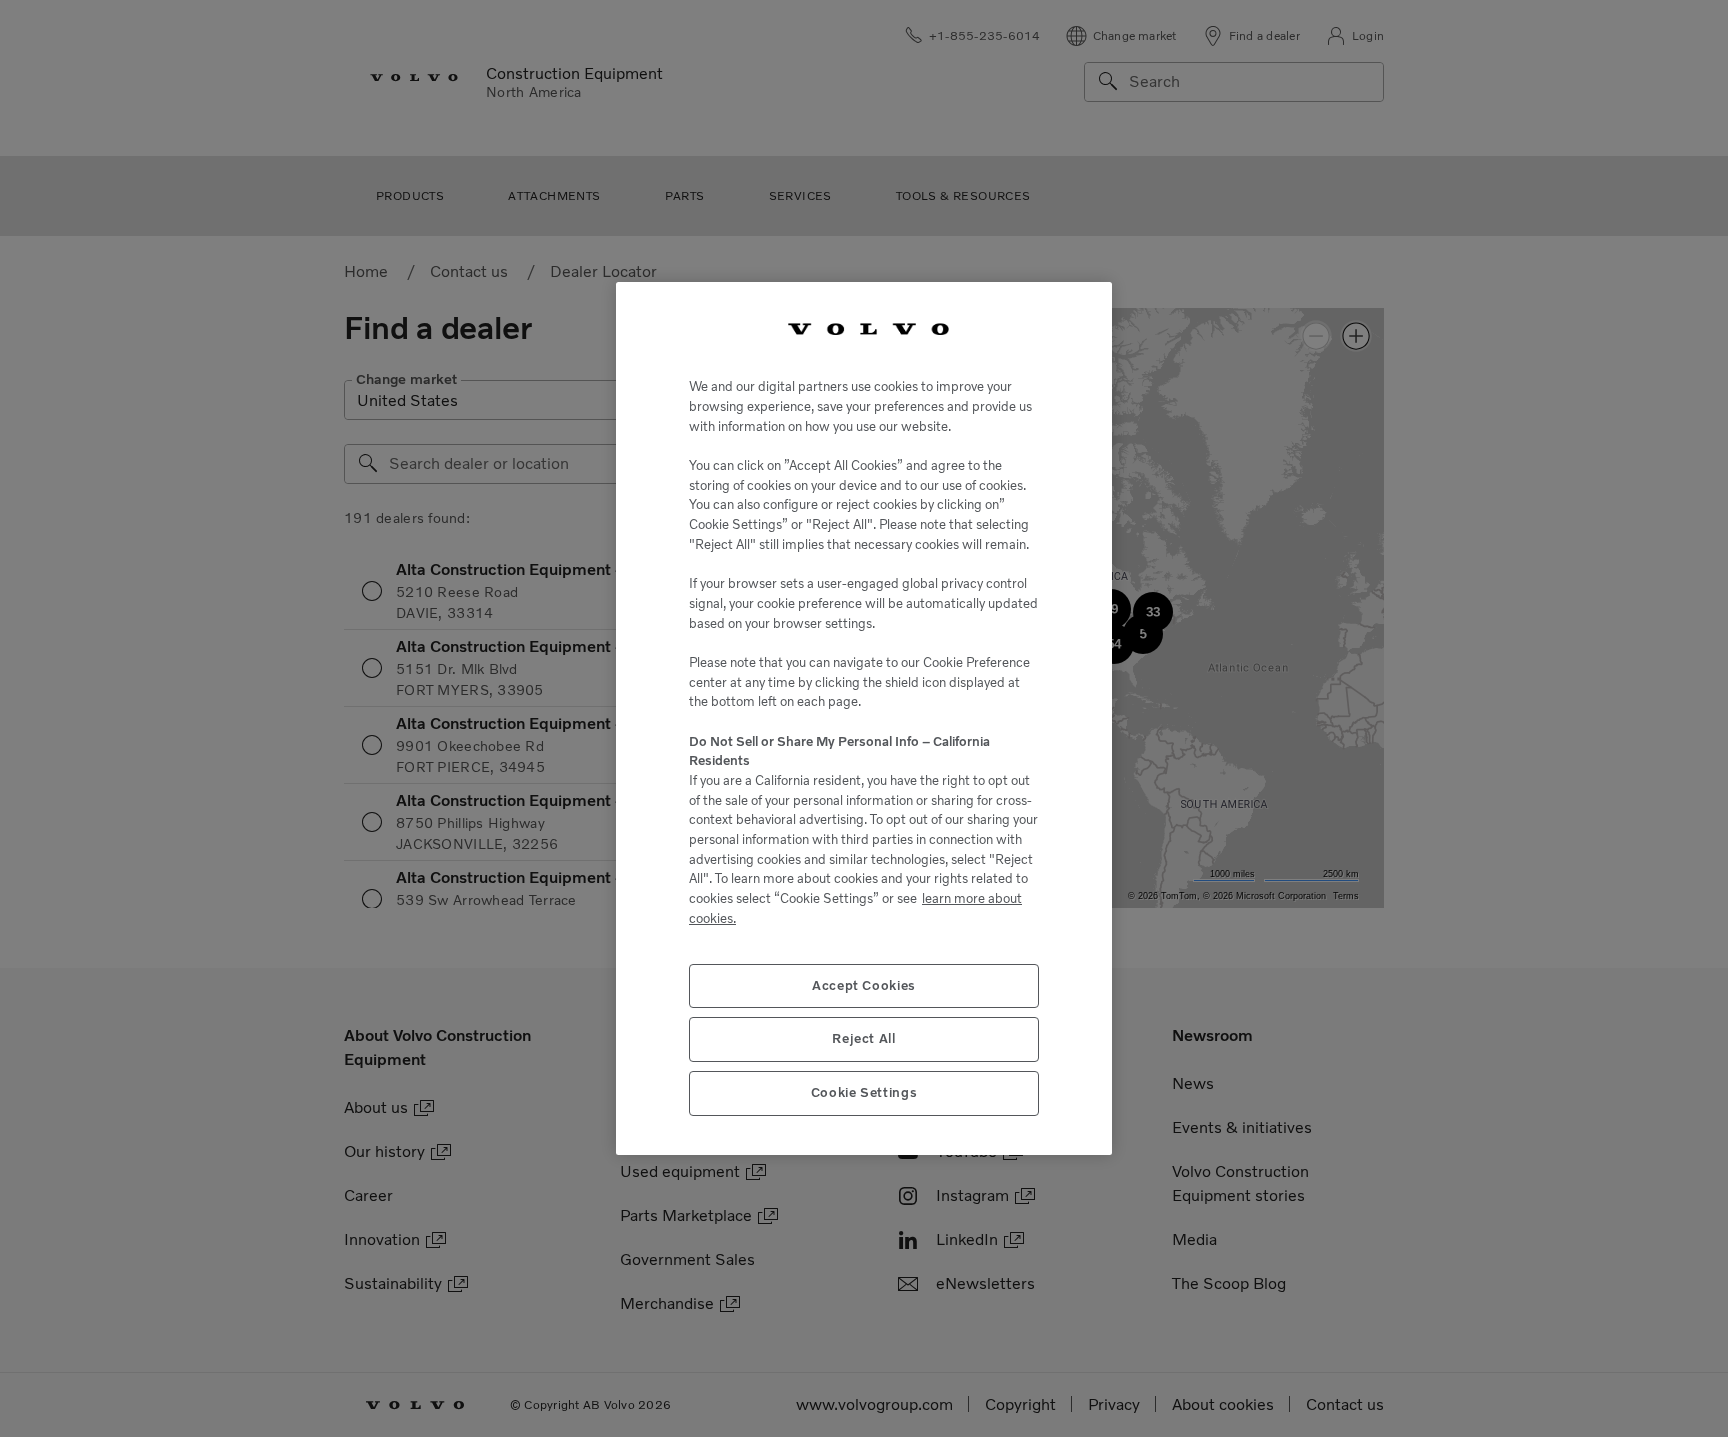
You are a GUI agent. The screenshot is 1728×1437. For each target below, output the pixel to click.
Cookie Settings (864, 1092)
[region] (864, 719)
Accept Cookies (864, 985)
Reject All (864, 1038)
